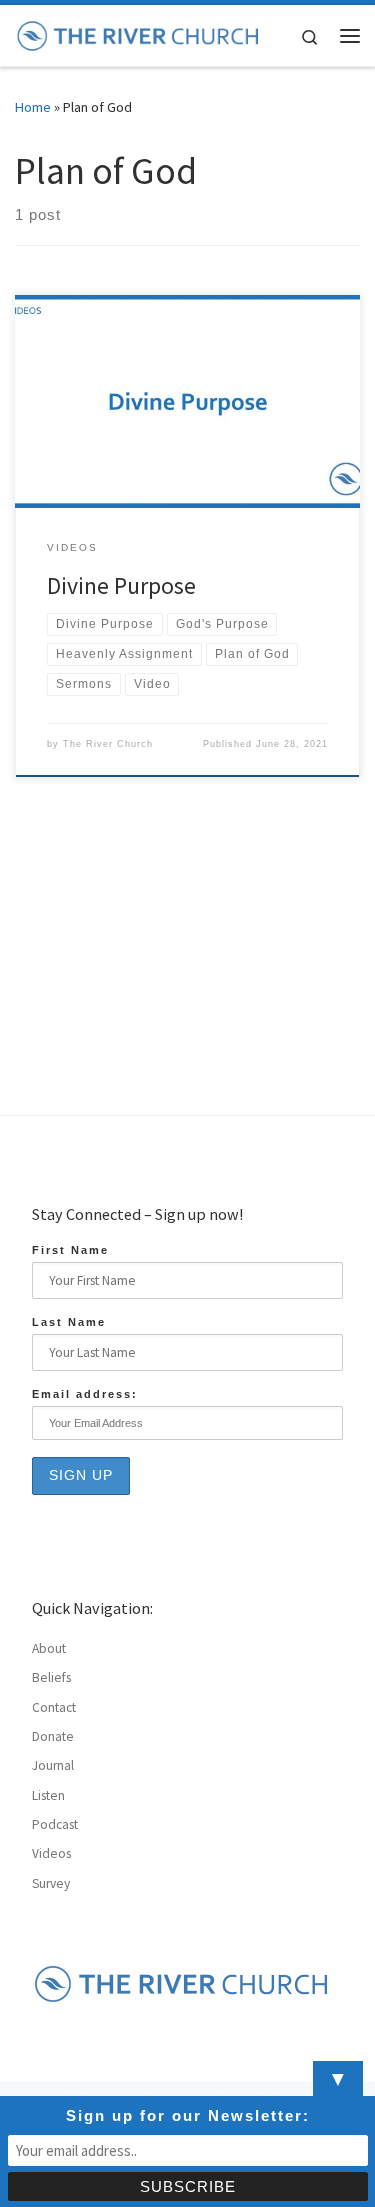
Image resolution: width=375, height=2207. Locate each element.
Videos (51, 1853)
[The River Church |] (138, 33)
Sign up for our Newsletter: (188, 2115)
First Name (70, 1250)
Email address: (85, 1394)
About (49, 1648)
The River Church (108, 744)
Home (33, 107)
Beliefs (51, 1677)
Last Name (69, 1322)
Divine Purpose (121, 585)
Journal (53, 1765)
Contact (54, 1707)
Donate (53, 1736)
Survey (51, 1883)
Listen (48, 1795)
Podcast (55, 1824)
